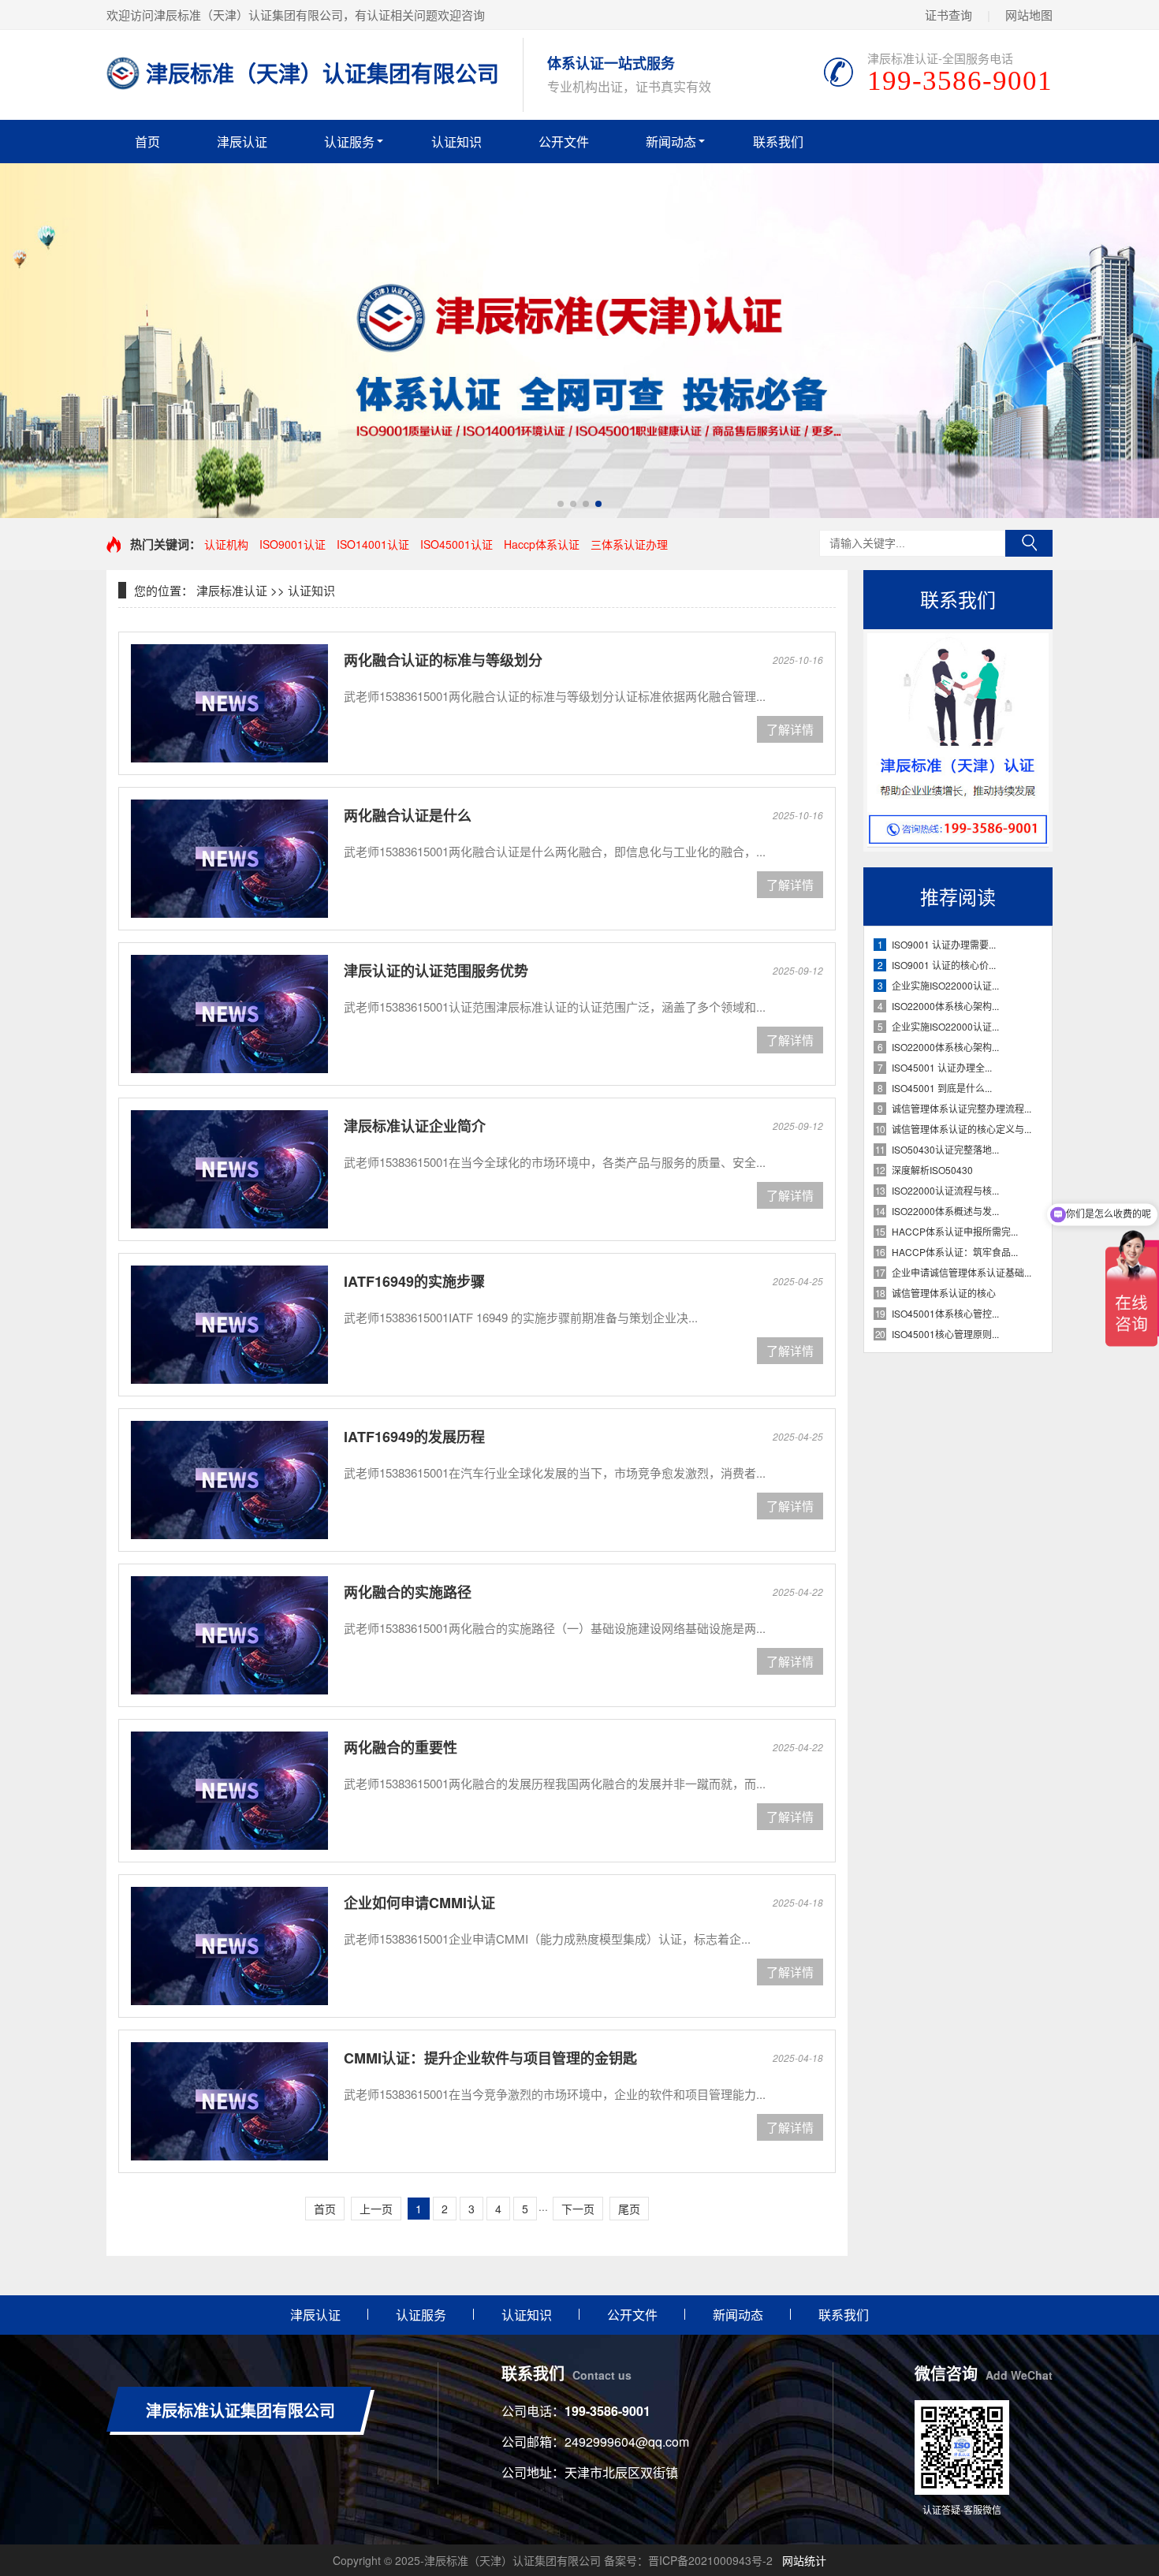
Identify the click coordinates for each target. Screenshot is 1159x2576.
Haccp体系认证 (542, 544)
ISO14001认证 (373, 544)
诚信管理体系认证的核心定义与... (961, 1129)
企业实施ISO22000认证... (945, 985)
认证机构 (226, 544)
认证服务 (349, 142)
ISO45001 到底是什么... (942, 1088)
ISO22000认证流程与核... (945, 1190)
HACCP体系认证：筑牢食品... (955, 1252)
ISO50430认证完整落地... (945, 1149)
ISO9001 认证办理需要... (944, 944)
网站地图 (1029, 15)
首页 (147, 142)
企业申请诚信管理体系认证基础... (961, 1272)
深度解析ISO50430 (932, 1170)
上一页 (376, 2209)
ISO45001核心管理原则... (945, 1334)
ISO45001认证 (457, 544)
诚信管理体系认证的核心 (944, 1293)
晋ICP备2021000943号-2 (710, 2560)
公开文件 (564, 142)
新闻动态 (671, 142)
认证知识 (457, 142)
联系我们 (778, 142)
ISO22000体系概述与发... (945, 1211)
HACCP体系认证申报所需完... (955, 1231)
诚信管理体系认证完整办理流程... (961, 1108)
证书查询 (948, 15)
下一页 (578, 2209)
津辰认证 (242, 142)
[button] (561, 504)
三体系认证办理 (629, 544)
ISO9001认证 (293, 544)
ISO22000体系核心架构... (945, 1006)
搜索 (1029, 543)
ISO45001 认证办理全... (942, 1067)
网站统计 (804, 2560)
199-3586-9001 (607, 2411)
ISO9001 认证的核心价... (944, 965)
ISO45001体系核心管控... (945, 1313)
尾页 (629, 2209)
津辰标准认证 (232, 590)
